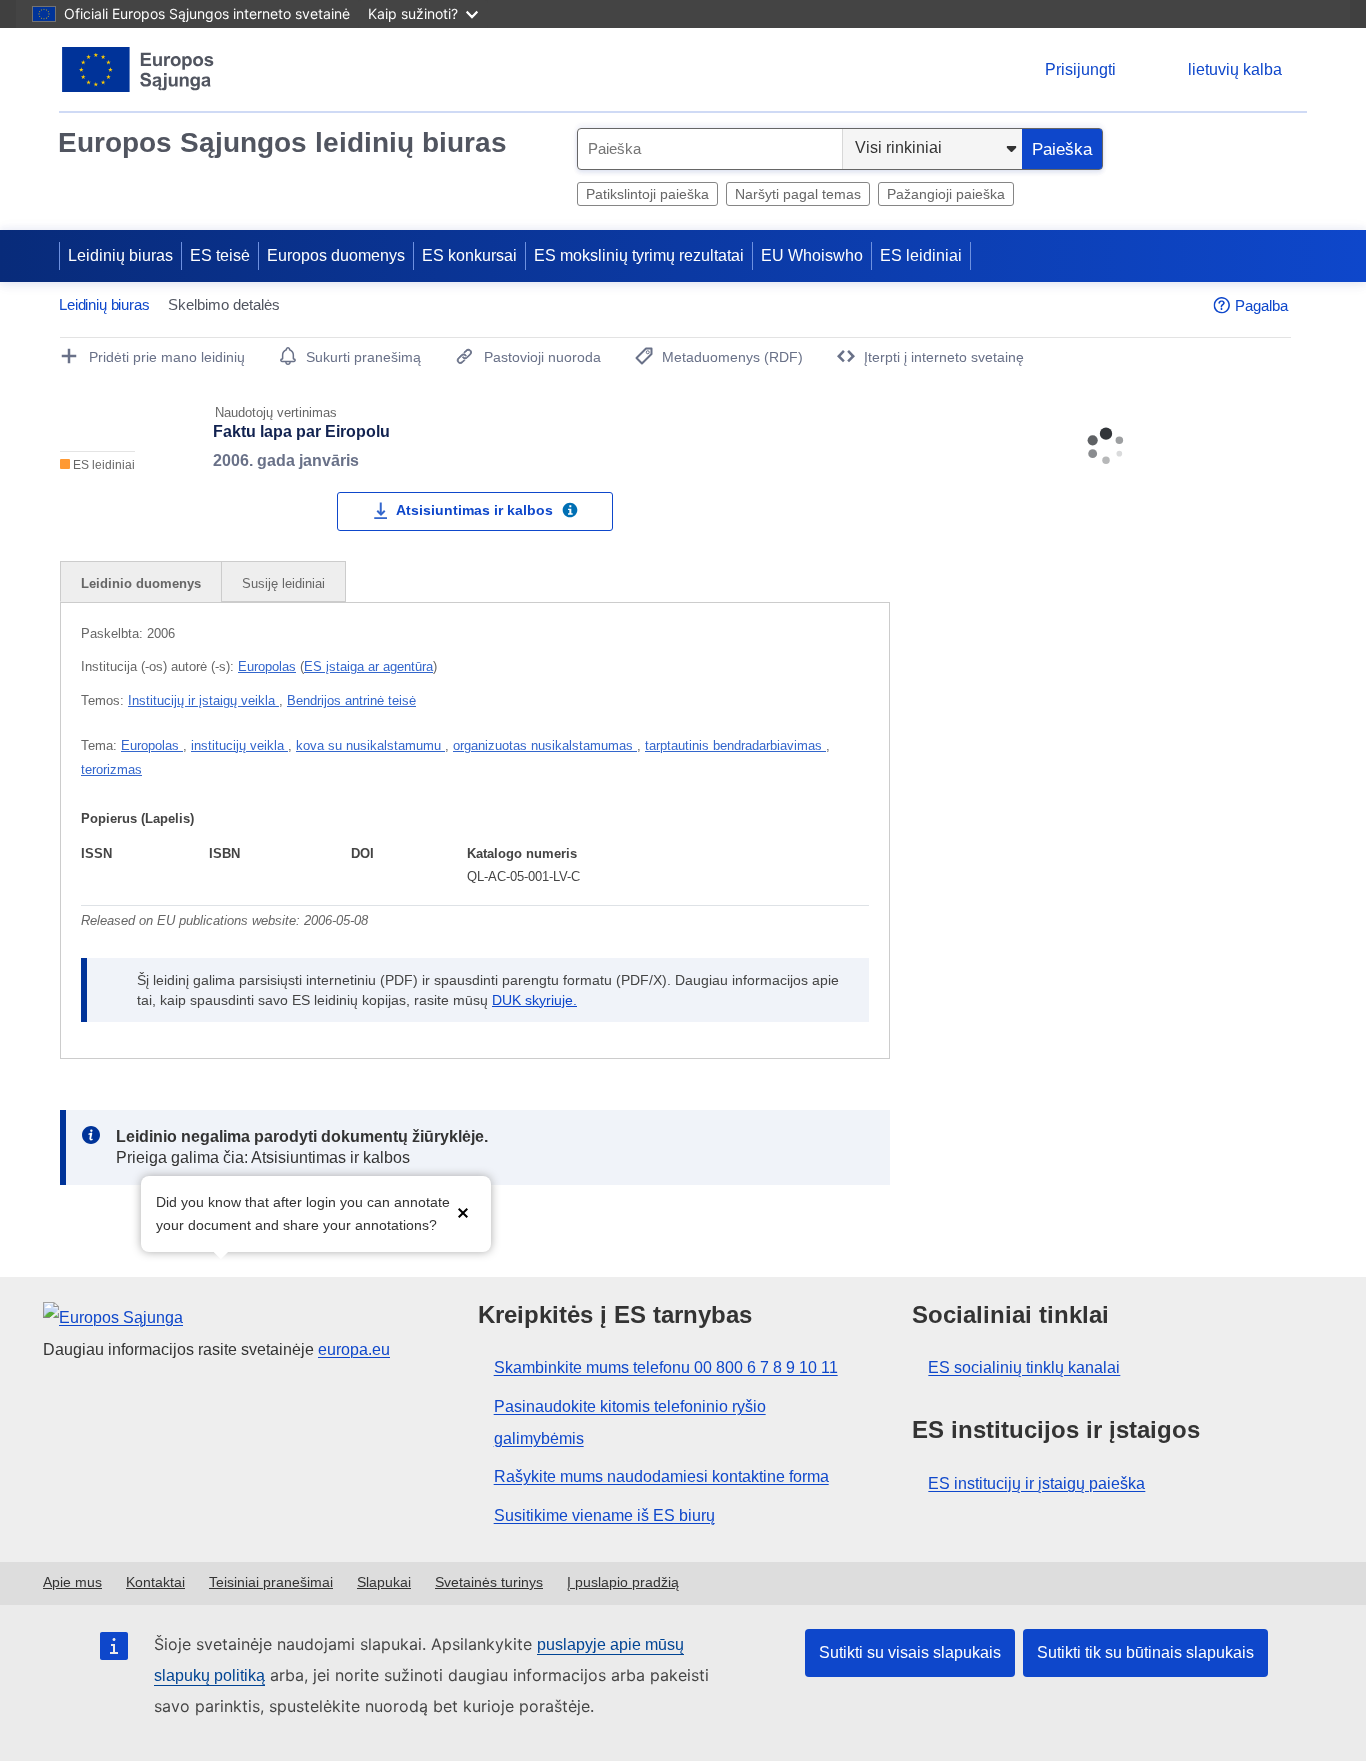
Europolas (267, 666)
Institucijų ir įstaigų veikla (203, 700)
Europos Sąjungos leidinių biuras (282, 142)
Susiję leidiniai (283, 583)
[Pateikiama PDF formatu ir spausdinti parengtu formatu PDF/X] (570, 513)
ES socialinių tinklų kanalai (1024, 1367)
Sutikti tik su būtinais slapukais (1145, 1652)
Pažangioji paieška (946, 194)
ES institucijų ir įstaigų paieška (1036, 1483)
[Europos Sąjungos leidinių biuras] (138, 69)
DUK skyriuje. (534, 1000)
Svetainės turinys (489, 1582)
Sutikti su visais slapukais (910, 1652)
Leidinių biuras (120, 255)
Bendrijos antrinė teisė (351, 700)
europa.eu (354, 1349)
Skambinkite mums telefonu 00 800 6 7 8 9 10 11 (666, 1367)
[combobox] (710, 149)
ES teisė (220, 255)
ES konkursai (469, 255)
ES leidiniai (921, 255)
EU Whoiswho (812, 255)
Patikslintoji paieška (647, 194)
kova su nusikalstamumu (370, 745)
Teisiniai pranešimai (271, 1582)
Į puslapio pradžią (623, 1582)
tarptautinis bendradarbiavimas (735, 745)
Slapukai (384, 1582)
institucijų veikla (239, 745)
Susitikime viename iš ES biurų (604, 1515)
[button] (463, 1211)
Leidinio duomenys (141, 583)
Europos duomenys (336, 255)
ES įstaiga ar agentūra (368, 666)
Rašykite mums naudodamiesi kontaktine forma (661, 1476)
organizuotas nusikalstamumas (545, 745)
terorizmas (111, 769)
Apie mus (72, 1582)
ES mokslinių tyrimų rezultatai (639, 255)
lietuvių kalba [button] (1235, 69)
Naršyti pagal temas (798, 194)
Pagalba (1261, 305)
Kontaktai (155, 1582)
